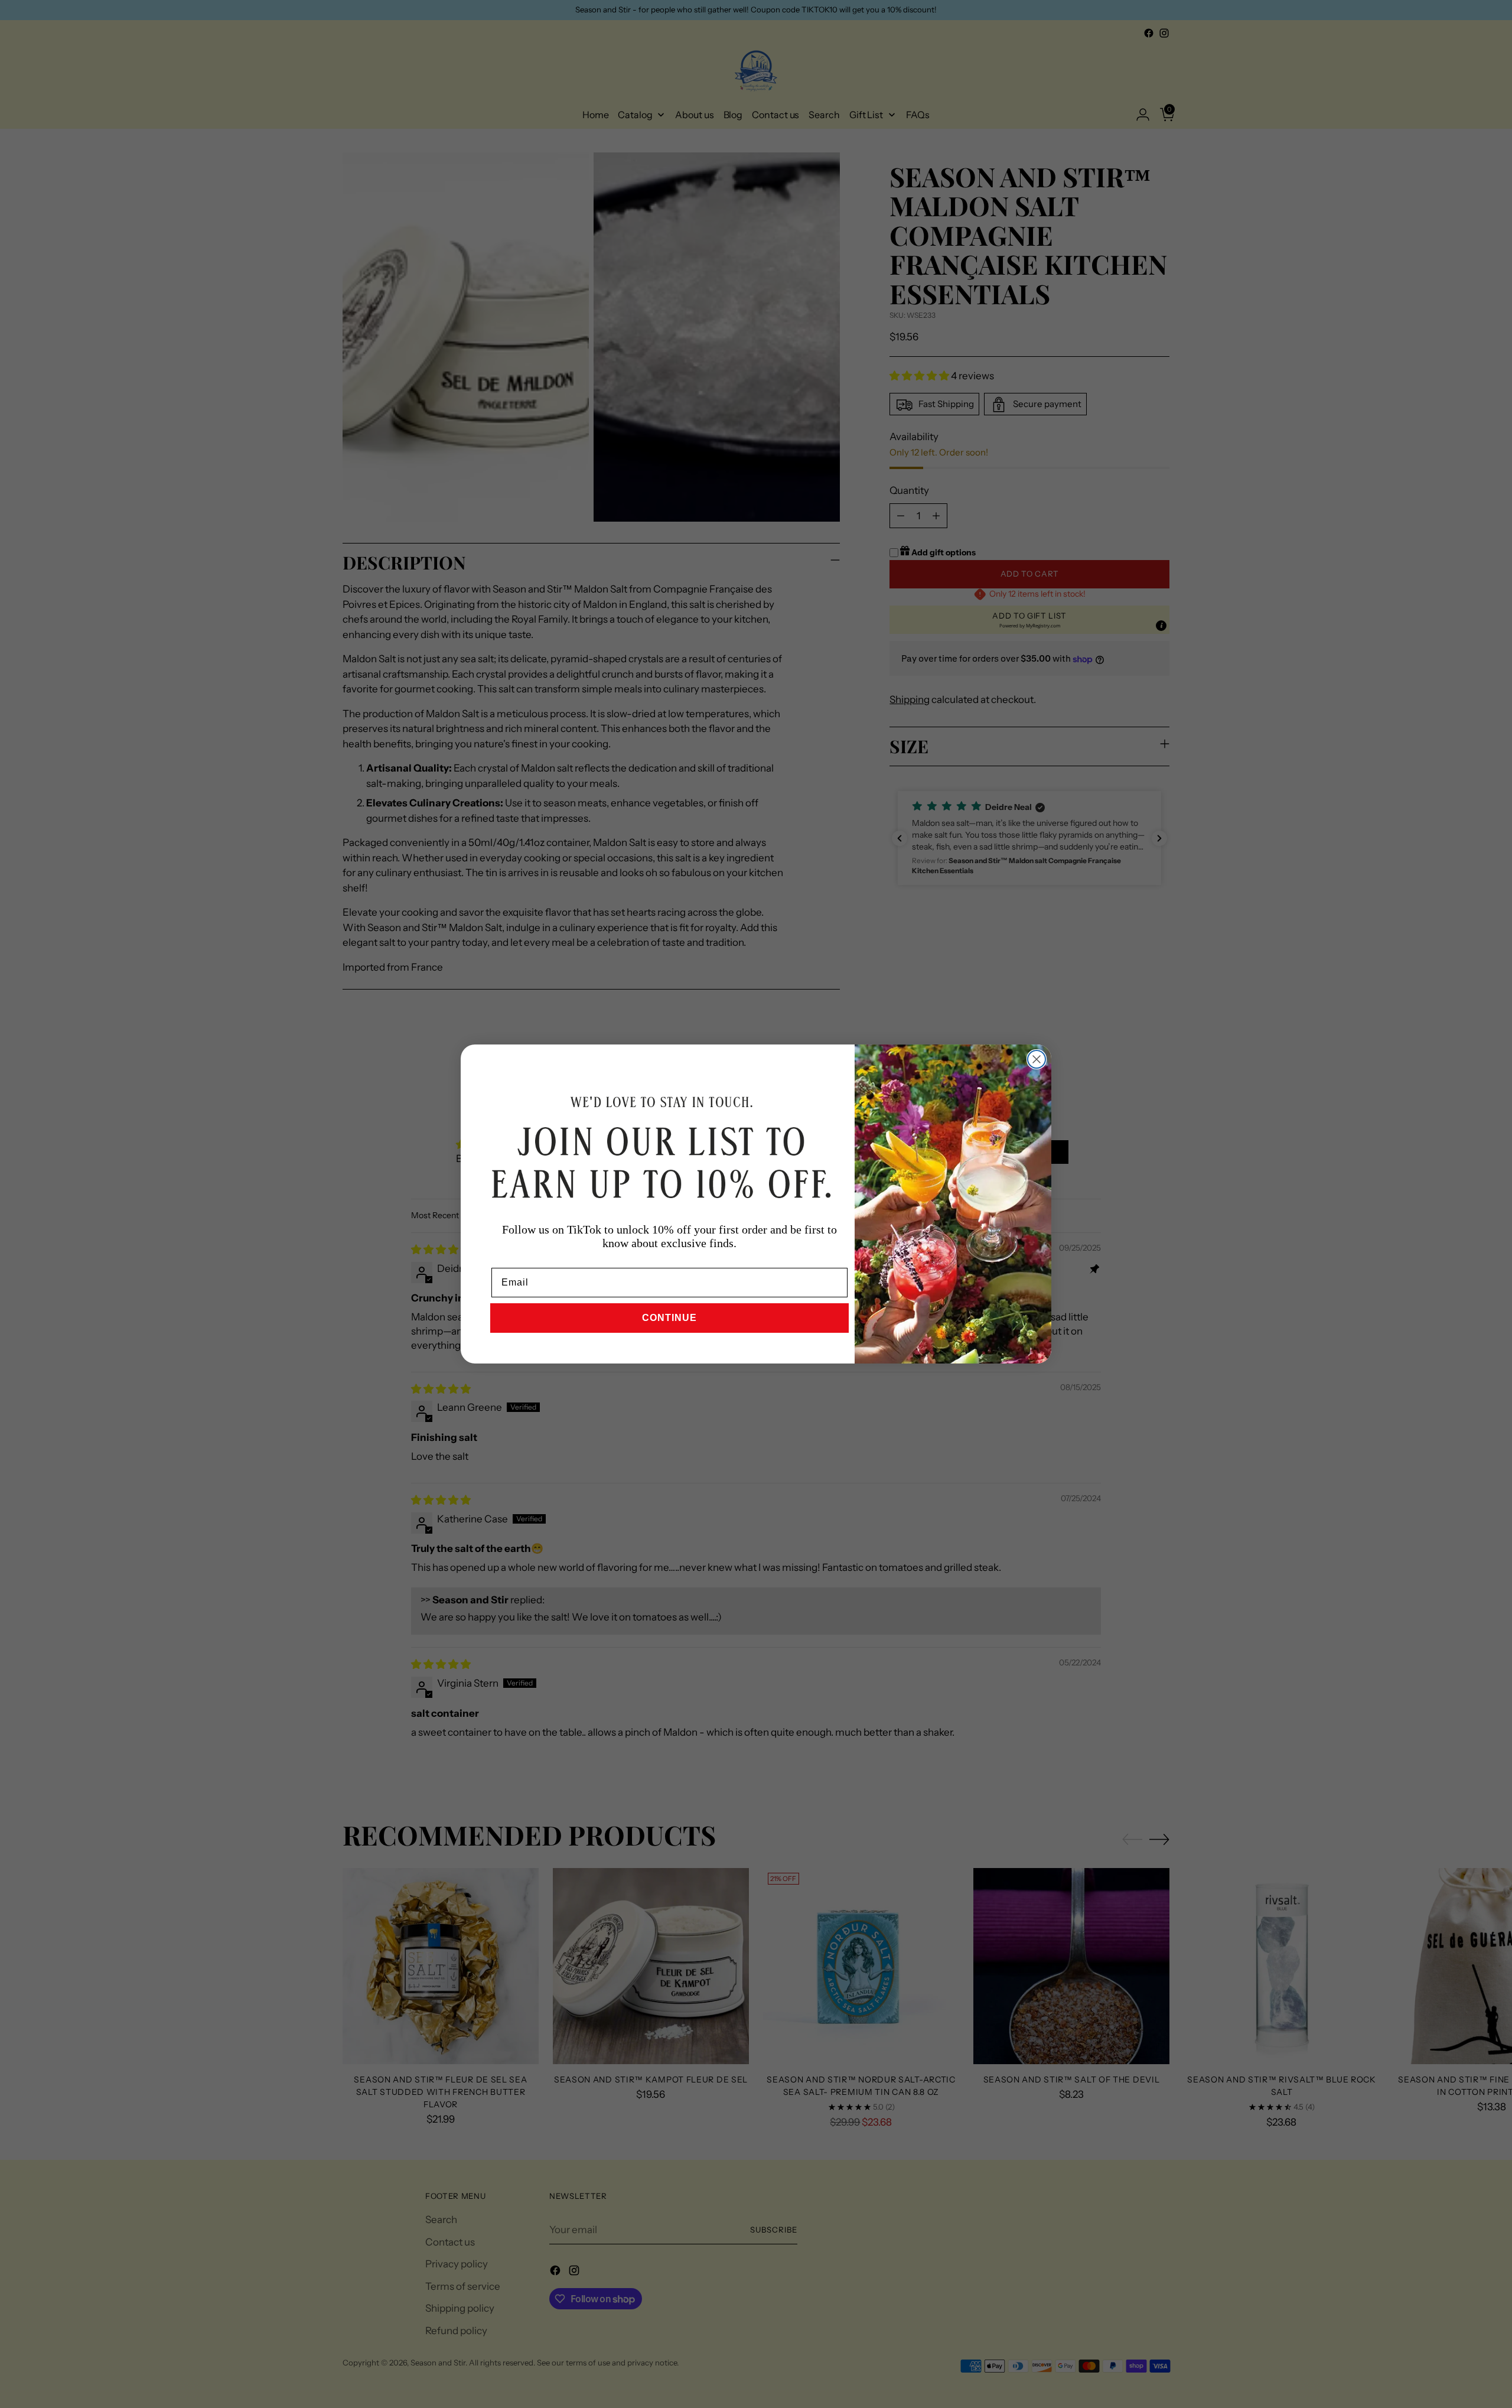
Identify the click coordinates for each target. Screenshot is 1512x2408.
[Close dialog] (1037, 1059)
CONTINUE (669, 1318)
